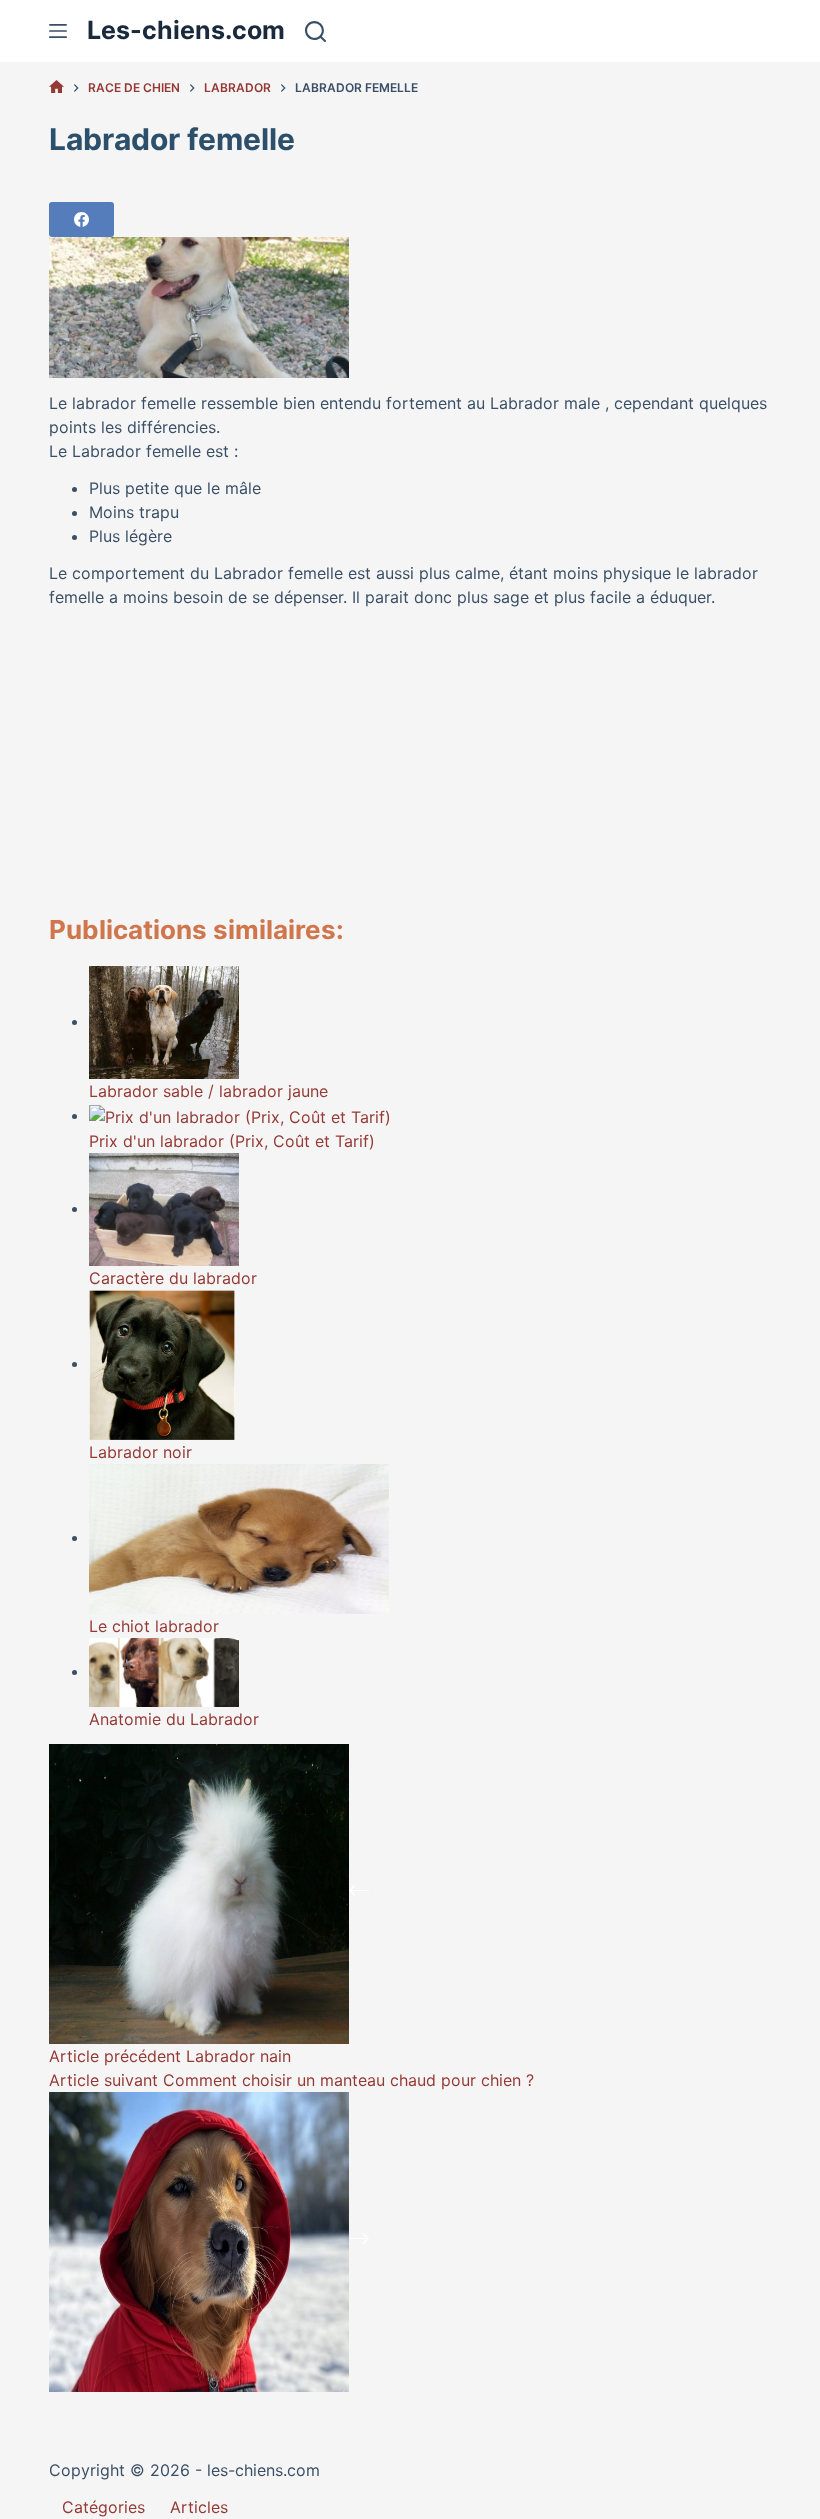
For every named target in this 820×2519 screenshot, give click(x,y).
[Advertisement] (410, 762)
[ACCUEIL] (56, 87)
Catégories (103, 2507)
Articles (199, 2507)
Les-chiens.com (186, 30)
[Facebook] (81, 219)
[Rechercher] (315, 31)
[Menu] (58, 31)
